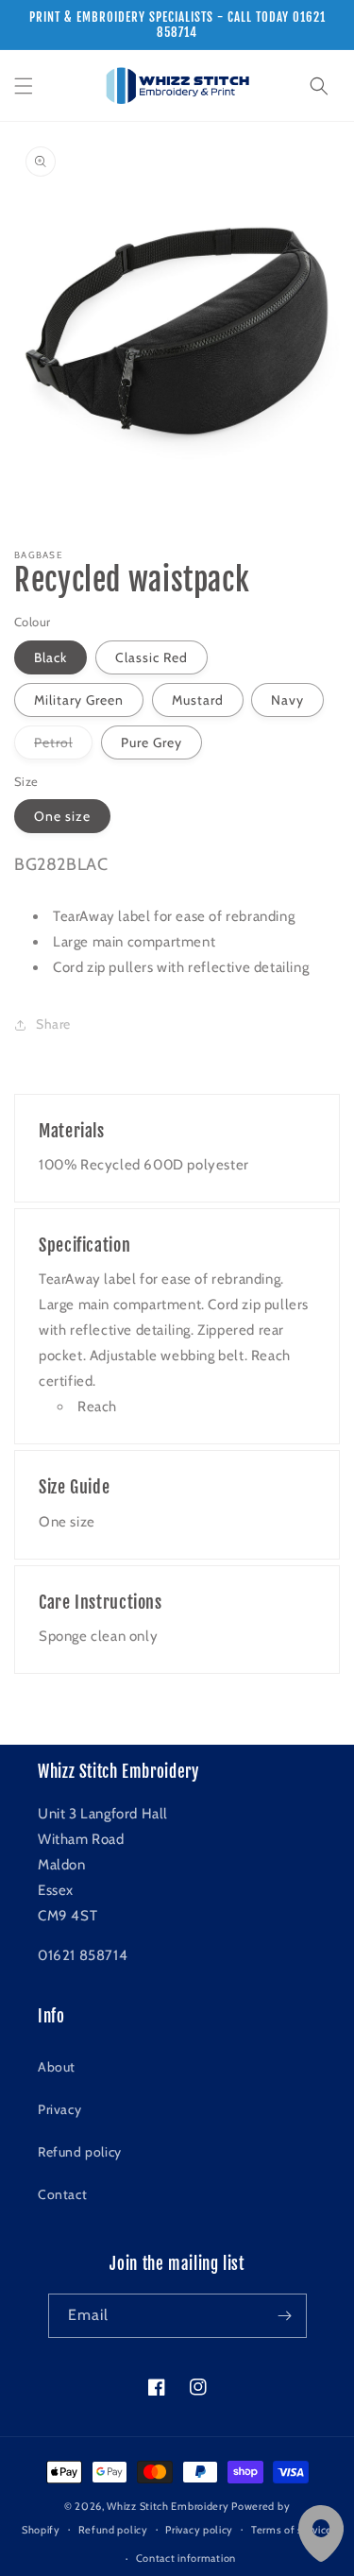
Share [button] (53, 1024)
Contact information (186, 2558)
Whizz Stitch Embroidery (168, 2506)
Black (51, 657)
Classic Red (152, 657)
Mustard (198, 700)
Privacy (59, 2109)
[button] (24, 86)
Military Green (79, 700)
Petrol (63, 746)
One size (62, 816)
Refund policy (80, 2152)
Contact (62, 2194)
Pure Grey (152, 742)
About (57, 2067)
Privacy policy (199, 2530)
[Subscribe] (285, 2316)
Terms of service (292, 2530)
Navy (287, 700)
